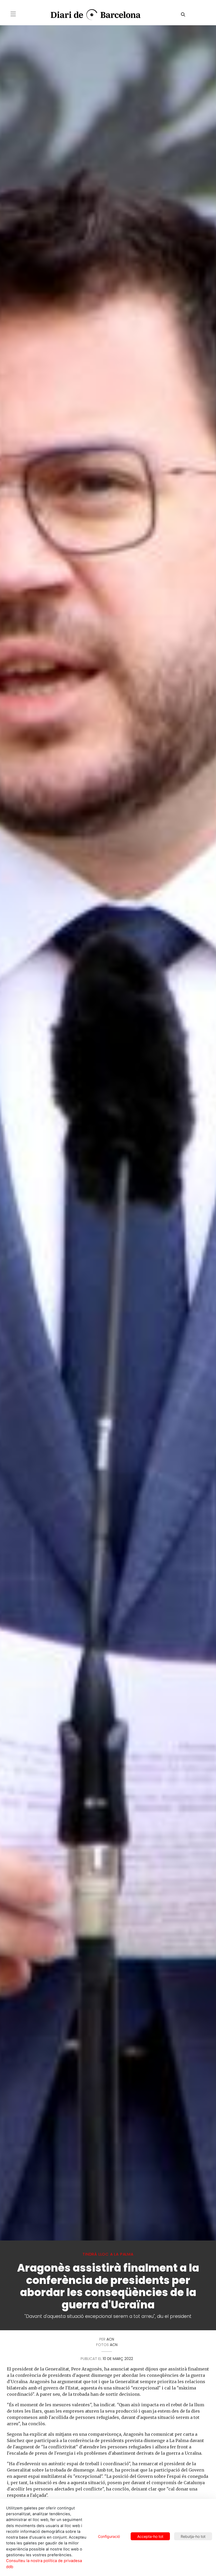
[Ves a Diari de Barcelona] (92, 15)
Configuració (109, 2536)
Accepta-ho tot (150, 2536)
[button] (13, 14)
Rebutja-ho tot (193, 2536)
